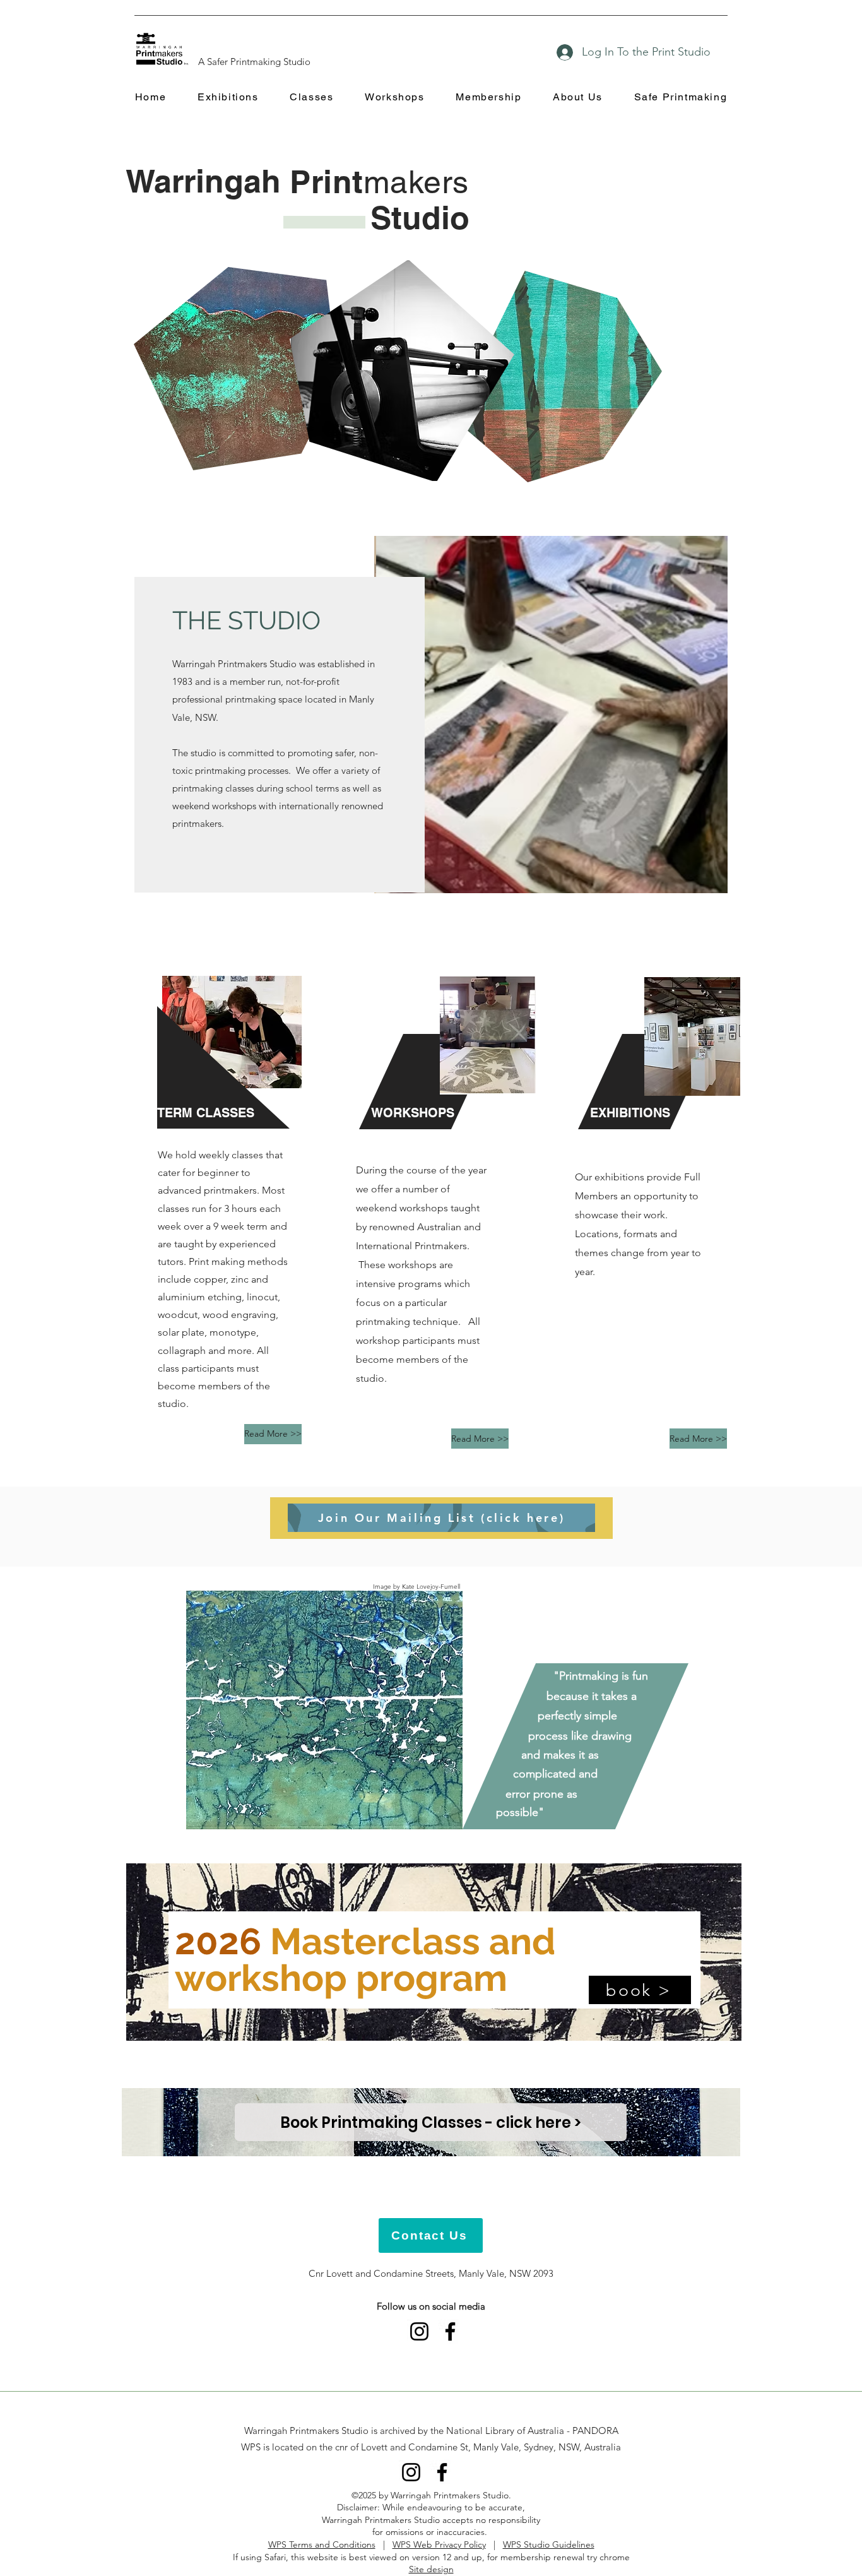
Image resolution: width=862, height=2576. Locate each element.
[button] (228, 98)
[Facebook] (450, 2331)
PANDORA (595, 2431)
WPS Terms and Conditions (322, 2544)
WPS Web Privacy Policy (439, 2544)
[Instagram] (419, 2331)
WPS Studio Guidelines (549, 2544)
